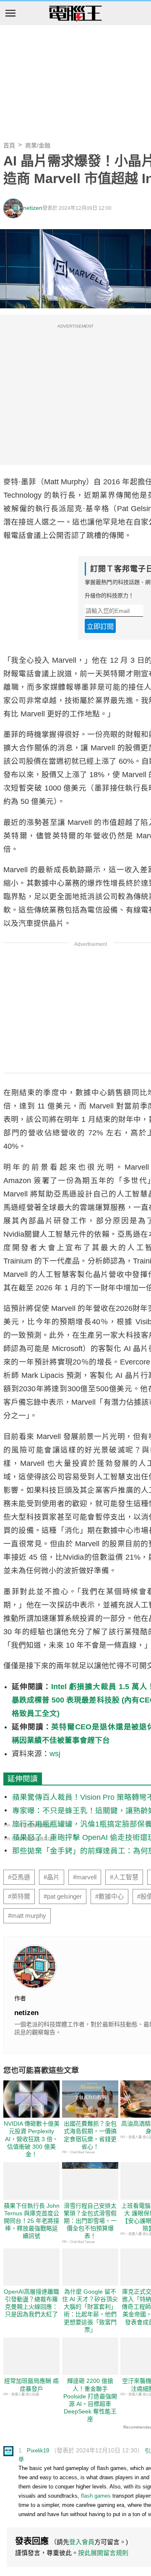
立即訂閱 (100, 627)
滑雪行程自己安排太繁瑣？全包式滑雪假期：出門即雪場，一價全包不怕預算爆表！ (90, 2221)
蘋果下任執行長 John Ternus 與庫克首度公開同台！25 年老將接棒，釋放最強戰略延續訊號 (32, 2221)
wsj (55, 1754)
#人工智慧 (124, 1877)
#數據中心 (109, 1896)
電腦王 (75, 14)
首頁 (9, 145)
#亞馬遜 (19, 1877)
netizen (33, 208)
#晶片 (52, 1877)
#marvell (85, 1877)
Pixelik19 (38, 2451)
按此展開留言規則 (103, 2553)
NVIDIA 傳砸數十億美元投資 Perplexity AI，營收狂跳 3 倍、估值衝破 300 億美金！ (32, 2139)
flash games (96, 2496)
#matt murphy (27, 1916)
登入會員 (82, 2542)
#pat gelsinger (63, 1896)
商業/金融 (38, 145)
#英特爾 (19, 1896)
